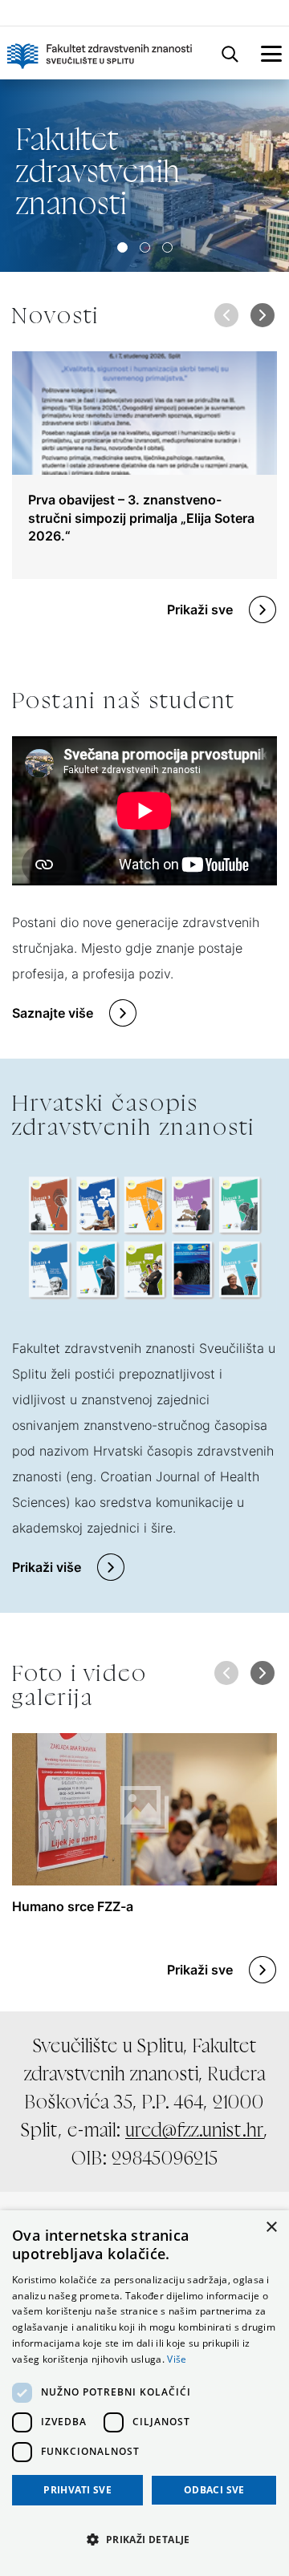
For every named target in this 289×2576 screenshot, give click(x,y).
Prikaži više (47, 1567)
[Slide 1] (145, 247)
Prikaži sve (200, 610)
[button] (262, 315)
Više (177, 2359)
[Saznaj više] (144, 176)
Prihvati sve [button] (77, 2490)
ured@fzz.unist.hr (195, 2130)
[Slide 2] (167, 247)
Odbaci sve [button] (214, 2490)
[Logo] (100, 53)
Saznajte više (53, 1013)
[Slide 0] (122, 247)
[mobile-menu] (271, 53)
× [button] (271, 2228)
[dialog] (144, 2393)
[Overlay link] (144, 465)
